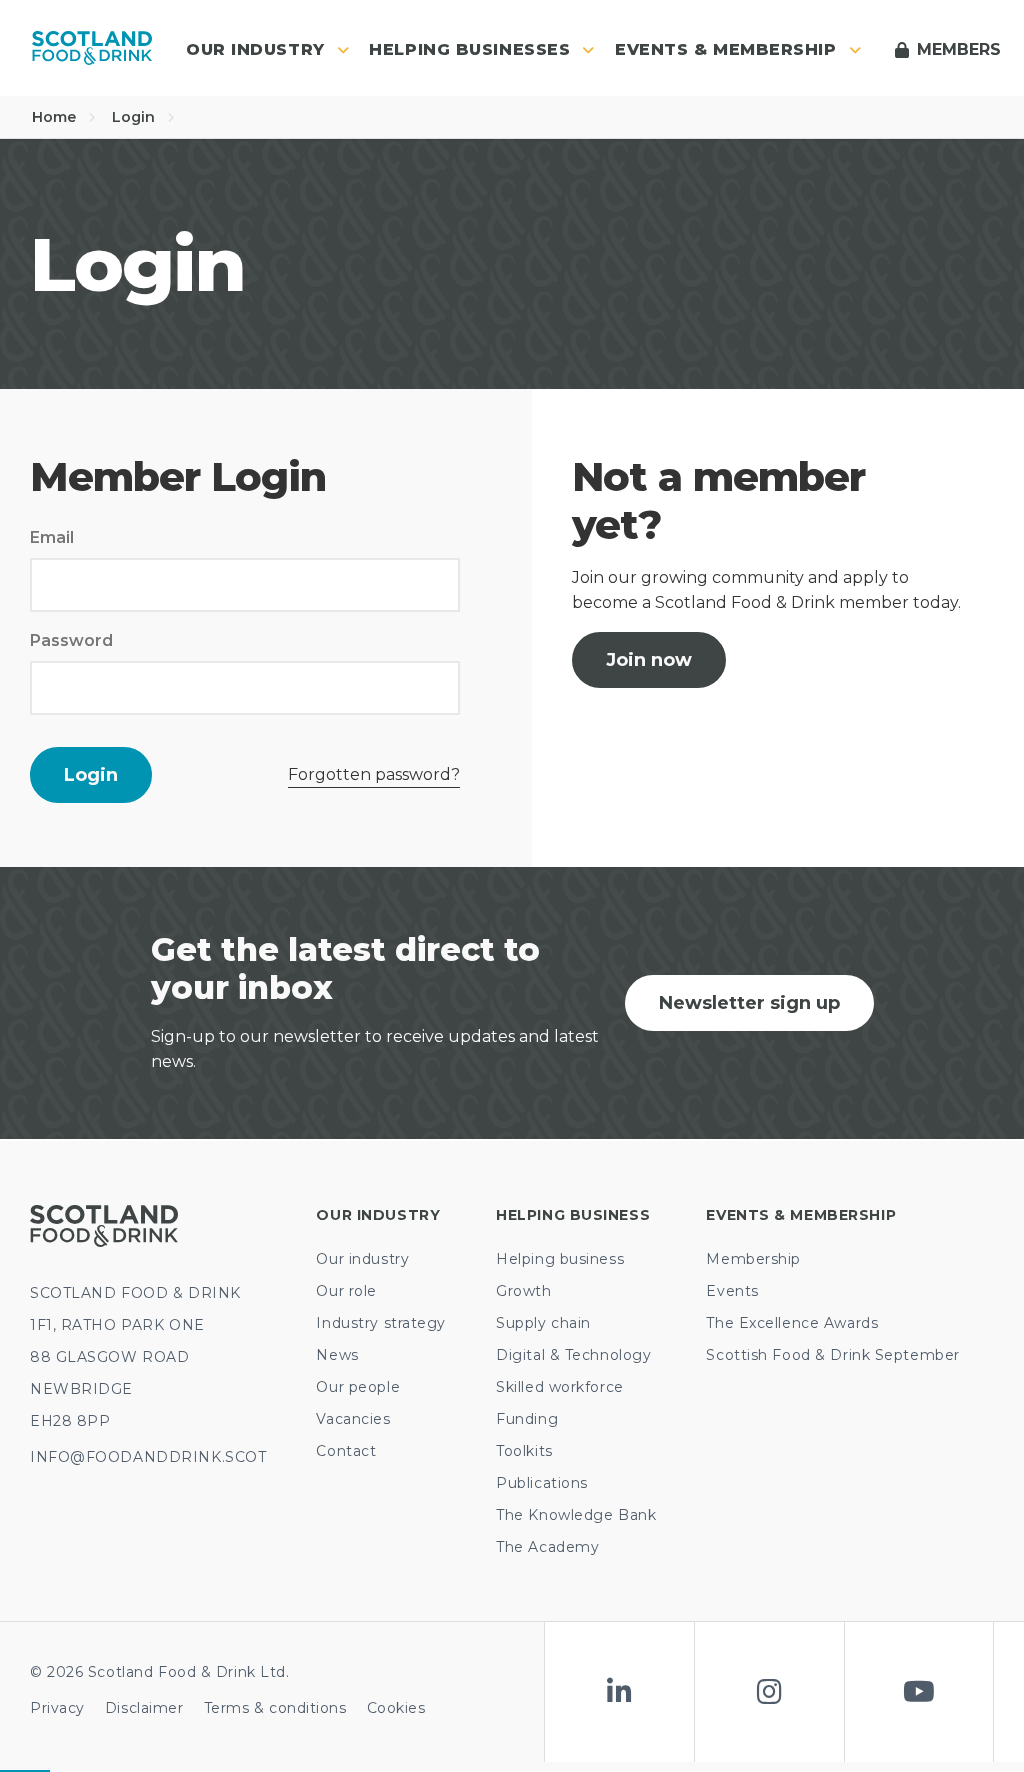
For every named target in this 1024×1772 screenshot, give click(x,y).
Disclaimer (144, 1708)
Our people (358, 1387)
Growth (523, 1291)
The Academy (547, 1547)
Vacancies (353, 1419)
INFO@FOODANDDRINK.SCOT (148, 1457)
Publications (542, 1483)
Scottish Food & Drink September (832, 1355)
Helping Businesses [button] (469, 49)
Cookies (396, 1708)
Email (52, 537)
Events (732, 1291)
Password (71, 640)
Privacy (57, 1708)
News (337, 1355)
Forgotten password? (374, 774)
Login (135, 117)
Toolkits (524, 1451)
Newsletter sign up (749, 1003)
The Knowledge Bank (576, 1515)
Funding (527, 1419)
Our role (346, 1291)
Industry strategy (381, 1323)
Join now (649, 660)
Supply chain (543, 1323)
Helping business (560, 1259)
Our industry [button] (255, 49)
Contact (346, 1451)
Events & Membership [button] (726, 49)
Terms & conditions (275, 1708)
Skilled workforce (560, 1387)
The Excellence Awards (792, 1323)
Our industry (362, 1259)
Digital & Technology (573, 1355)
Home (56, 117)
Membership (753, 1259)
